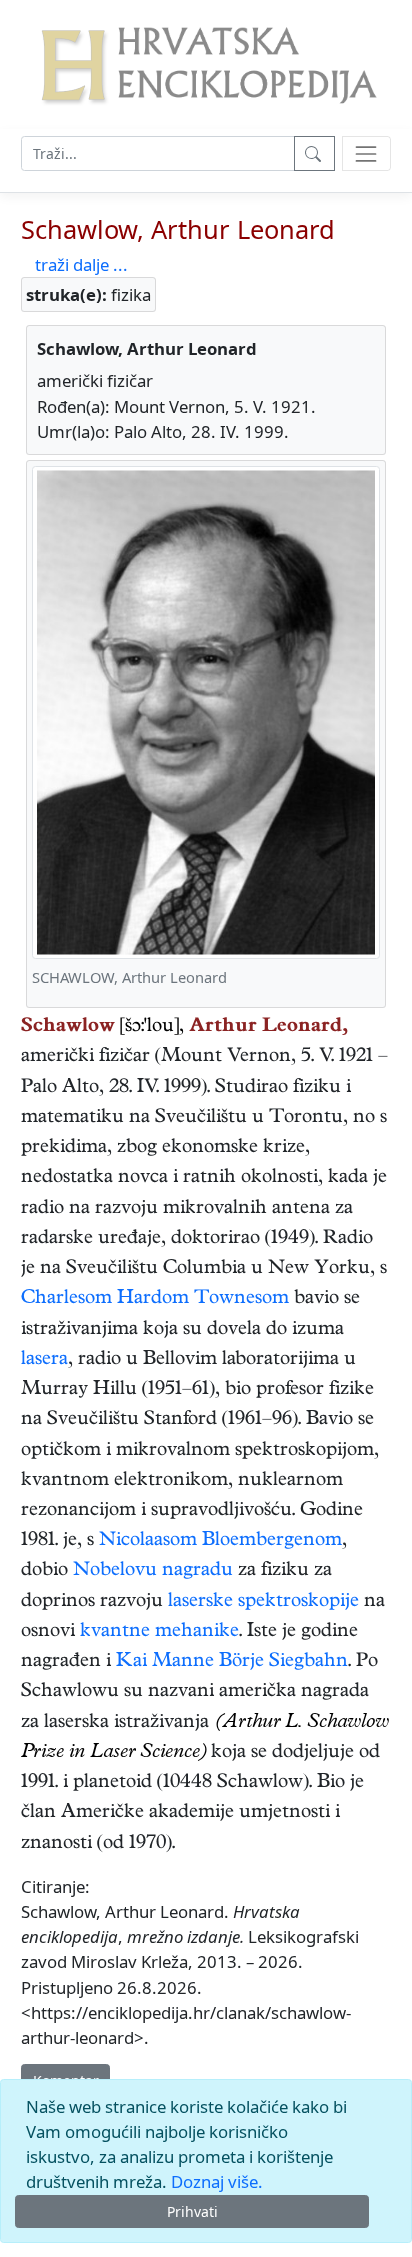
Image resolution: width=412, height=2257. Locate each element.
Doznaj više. (217, 2181)
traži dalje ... (81, 264)
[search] (366, 153)
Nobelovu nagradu (153, 1571)
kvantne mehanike (159, 1632)
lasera (44, 1360)
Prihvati (192, 2211)
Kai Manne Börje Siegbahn (232, 1662)
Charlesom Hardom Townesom (155, 1299)
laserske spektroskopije (263, 1602)
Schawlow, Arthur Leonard (178, 229)
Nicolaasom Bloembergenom (220, 1541)
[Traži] (314, 153)
